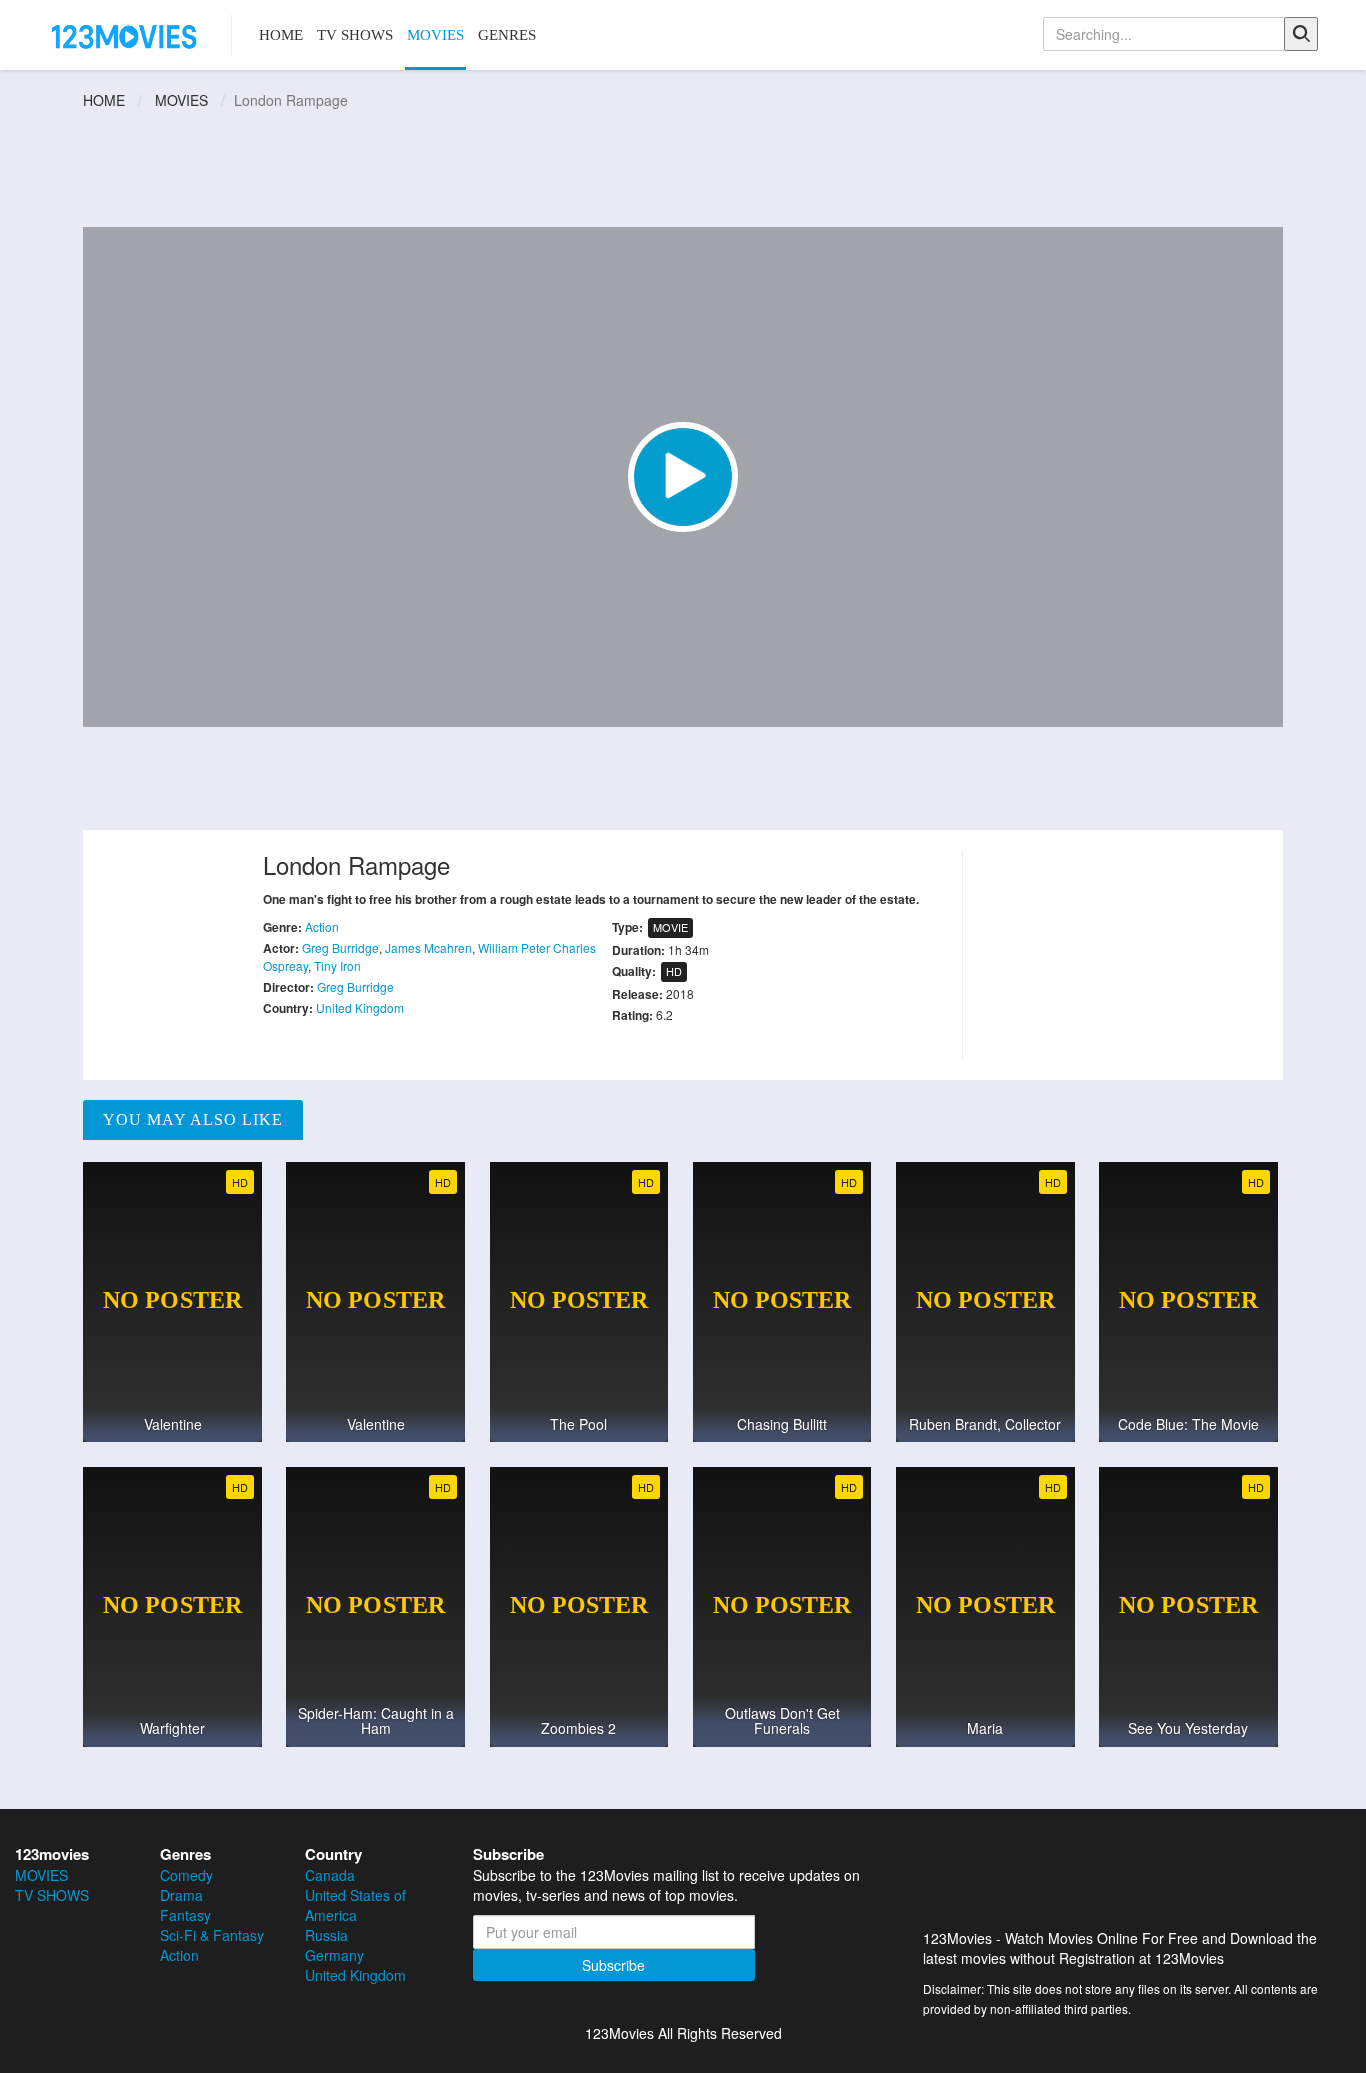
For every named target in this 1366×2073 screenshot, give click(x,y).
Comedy (186, 1875)
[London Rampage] (683, 477)
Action (322, 926)
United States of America (355, 1905)
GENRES (507, 35)
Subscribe (613, 1965)
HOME (281, 35)
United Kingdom (360, 1007)
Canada (330, 1875)
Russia (326, 1935)
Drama (181, 1895)
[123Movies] (125, 35)
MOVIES (435, 35)
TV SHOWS (355, 35)
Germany (334, 1955)
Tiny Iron (337, 965)
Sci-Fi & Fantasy (212, 1935)
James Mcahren (428, 947)
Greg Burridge (340, 947)
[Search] (1301, 34)
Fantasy (185, 1915)
